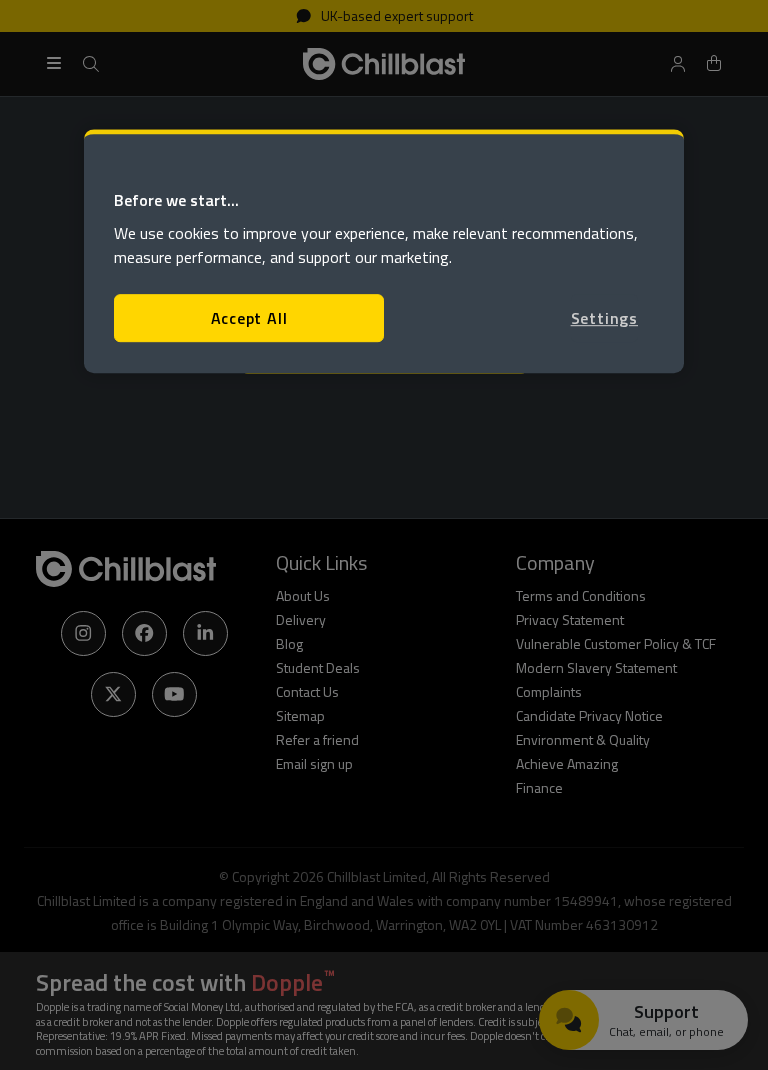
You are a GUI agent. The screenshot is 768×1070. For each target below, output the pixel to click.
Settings (604, 318)
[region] (384, 251)
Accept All (249, 318)
